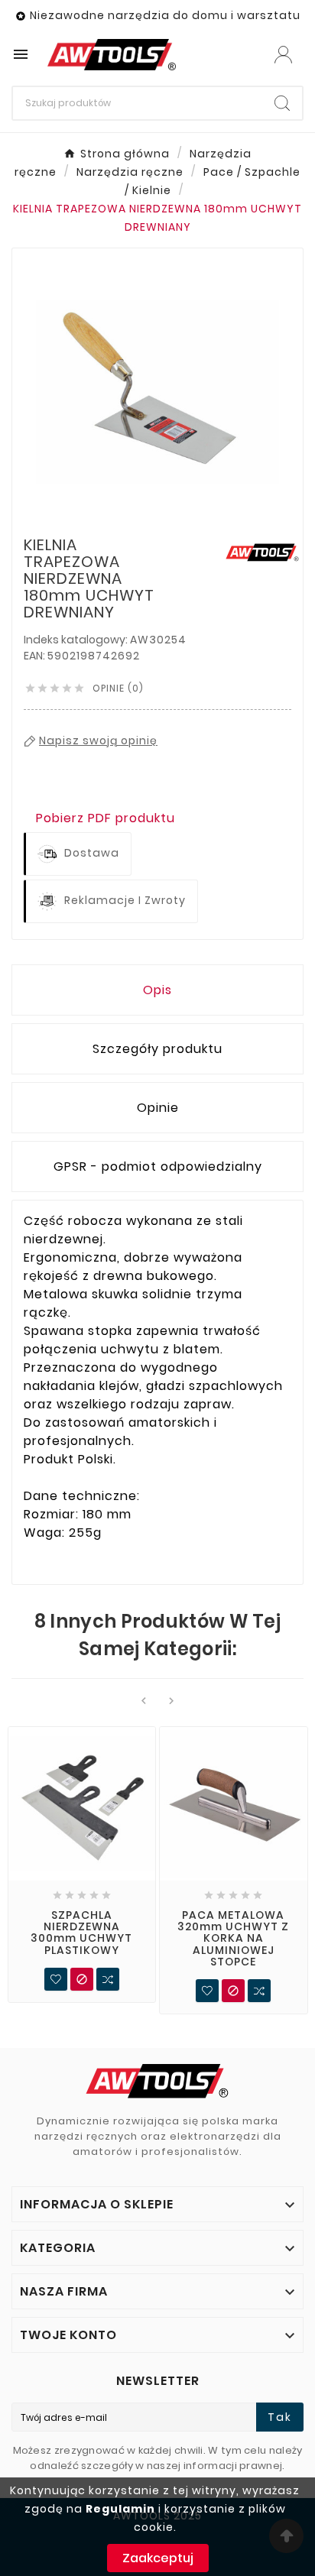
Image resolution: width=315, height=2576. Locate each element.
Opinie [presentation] (158, 1108)
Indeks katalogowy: (77, 640)
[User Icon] (283, 55)
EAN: (36, 656)
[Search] (282, 103)
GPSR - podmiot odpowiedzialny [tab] (158, 1166)
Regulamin (120, 2509)
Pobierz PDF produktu (106, 818)
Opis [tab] (157, 990)
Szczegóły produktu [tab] (157, 1049)
